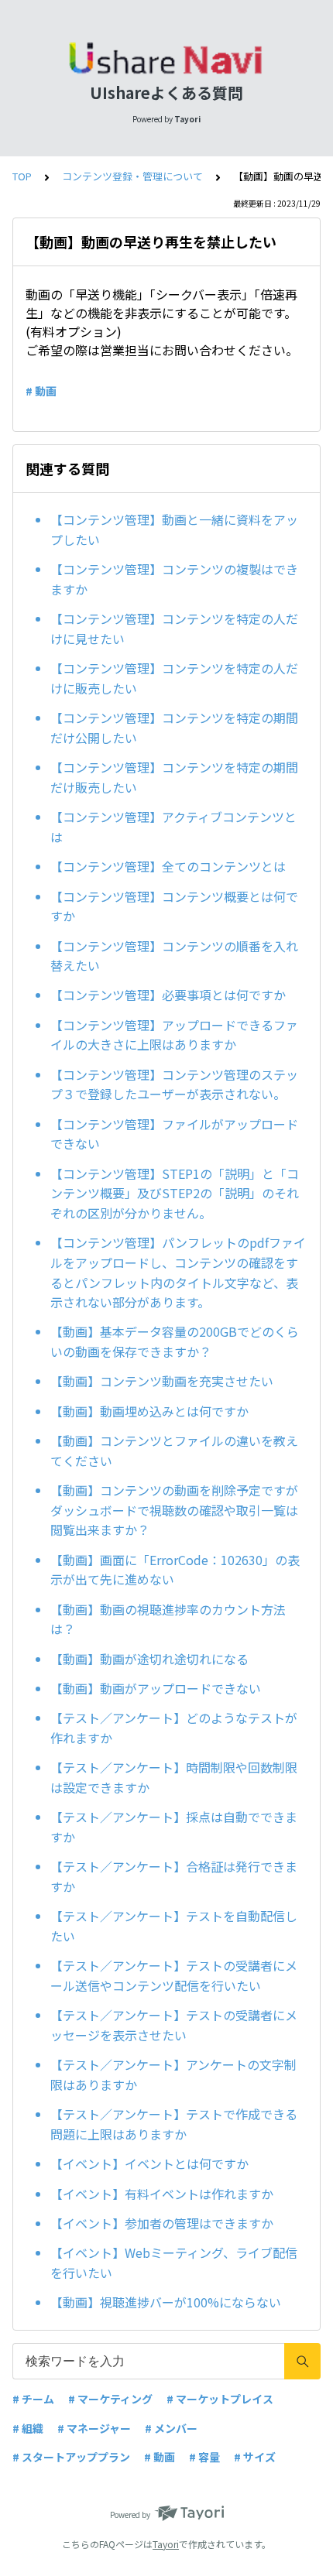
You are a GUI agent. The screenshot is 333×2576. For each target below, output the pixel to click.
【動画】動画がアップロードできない (156, 1688)
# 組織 (28, 2428)
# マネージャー (94, 2428)
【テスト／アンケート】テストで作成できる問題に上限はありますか (174, 2124)
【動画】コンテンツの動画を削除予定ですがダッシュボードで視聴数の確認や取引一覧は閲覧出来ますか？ (174, 1510)
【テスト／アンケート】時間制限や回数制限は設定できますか (174, 1777)
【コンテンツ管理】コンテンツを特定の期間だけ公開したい (174, 728)
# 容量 (204, 2457)
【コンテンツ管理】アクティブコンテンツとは (173, 827)
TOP (22, 176)
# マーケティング (110, 2399)
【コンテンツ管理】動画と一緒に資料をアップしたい (174, 529)
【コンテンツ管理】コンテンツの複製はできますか (174, 579)
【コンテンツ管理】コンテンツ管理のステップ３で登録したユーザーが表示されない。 (174, 1084)
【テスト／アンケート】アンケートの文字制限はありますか (173, 2074)
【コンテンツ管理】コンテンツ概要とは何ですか (174, 906)
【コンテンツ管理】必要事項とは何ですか (168, 995)
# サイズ (255, 2457)
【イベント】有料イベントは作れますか (162, 2194)
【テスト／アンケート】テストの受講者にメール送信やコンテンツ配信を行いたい (174, 1975)
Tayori (166, 2544)
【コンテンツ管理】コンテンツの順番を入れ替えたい (174, 956)
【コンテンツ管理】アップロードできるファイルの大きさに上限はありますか (174, 1035)
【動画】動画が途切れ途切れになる (149, 1659)
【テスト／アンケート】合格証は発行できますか (174, 1876)
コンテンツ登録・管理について (132, 176)
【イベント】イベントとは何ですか (149, 2163)
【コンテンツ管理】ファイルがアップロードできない (174, 1134)
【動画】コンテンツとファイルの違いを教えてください (174, 1451)
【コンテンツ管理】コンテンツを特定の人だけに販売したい (174, 678)
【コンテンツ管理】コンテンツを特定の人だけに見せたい (174, 629)
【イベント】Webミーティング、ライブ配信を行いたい (174, 2263)
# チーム (33, 2399)
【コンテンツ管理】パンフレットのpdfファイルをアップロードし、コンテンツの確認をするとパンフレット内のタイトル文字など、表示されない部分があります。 (178, 1272)
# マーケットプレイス (220, 2399)
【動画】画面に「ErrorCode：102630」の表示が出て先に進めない (175, 1570)
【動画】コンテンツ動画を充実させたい (162, 1381)
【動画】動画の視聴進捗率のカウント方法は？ (168, 1619)
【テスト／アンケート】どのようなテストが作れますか (174, 1728)
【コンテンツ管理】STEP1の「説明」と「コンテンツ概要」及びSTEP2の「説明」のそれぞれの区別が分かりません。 (175, 1193)
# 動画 (41, 391)
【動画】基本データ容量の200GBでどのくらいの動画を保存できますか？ (175, 1341)
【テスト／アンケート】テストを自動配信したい (174, 1926)
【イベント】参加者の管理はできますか (162, 2223)
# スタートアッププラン (71, 2457)
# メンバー (171, 2428)
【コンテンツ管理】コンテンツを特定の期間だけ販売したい (174, 777)
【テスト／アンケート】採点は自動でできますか (174, 1827)
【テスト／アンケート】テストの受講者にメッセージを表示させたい (174, 2025)
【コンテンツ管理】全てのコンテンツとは (168, 866)
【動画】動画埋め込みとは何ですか (149, 1411)
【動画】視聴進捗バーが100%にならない (166, 2302)
